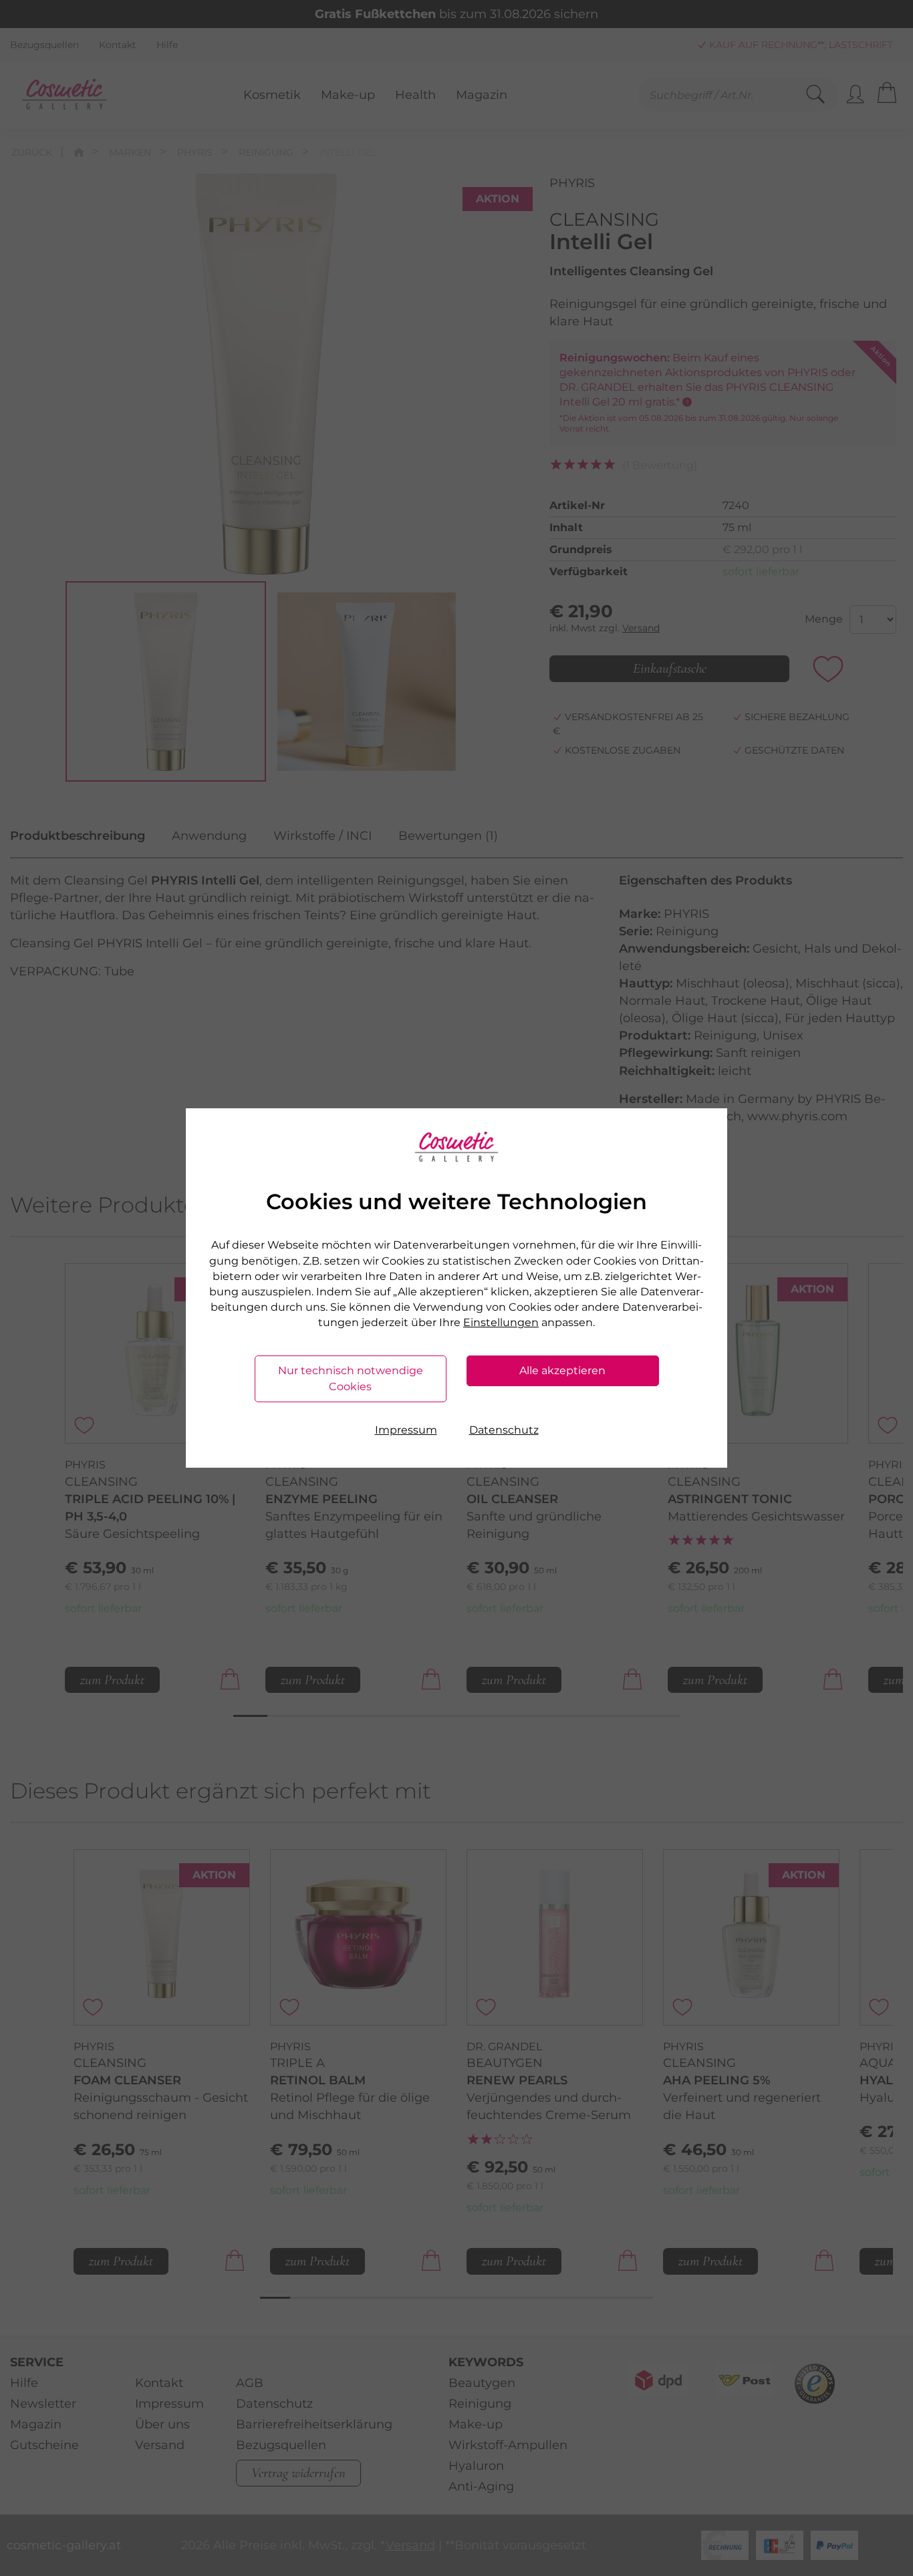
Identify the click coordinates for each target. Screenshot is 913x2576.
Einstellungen (501, 1322)
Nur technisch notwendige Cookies (351, 1379)
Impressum (406, 1430)
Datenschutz (504, 1430)
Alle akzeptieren (562, 1371)
